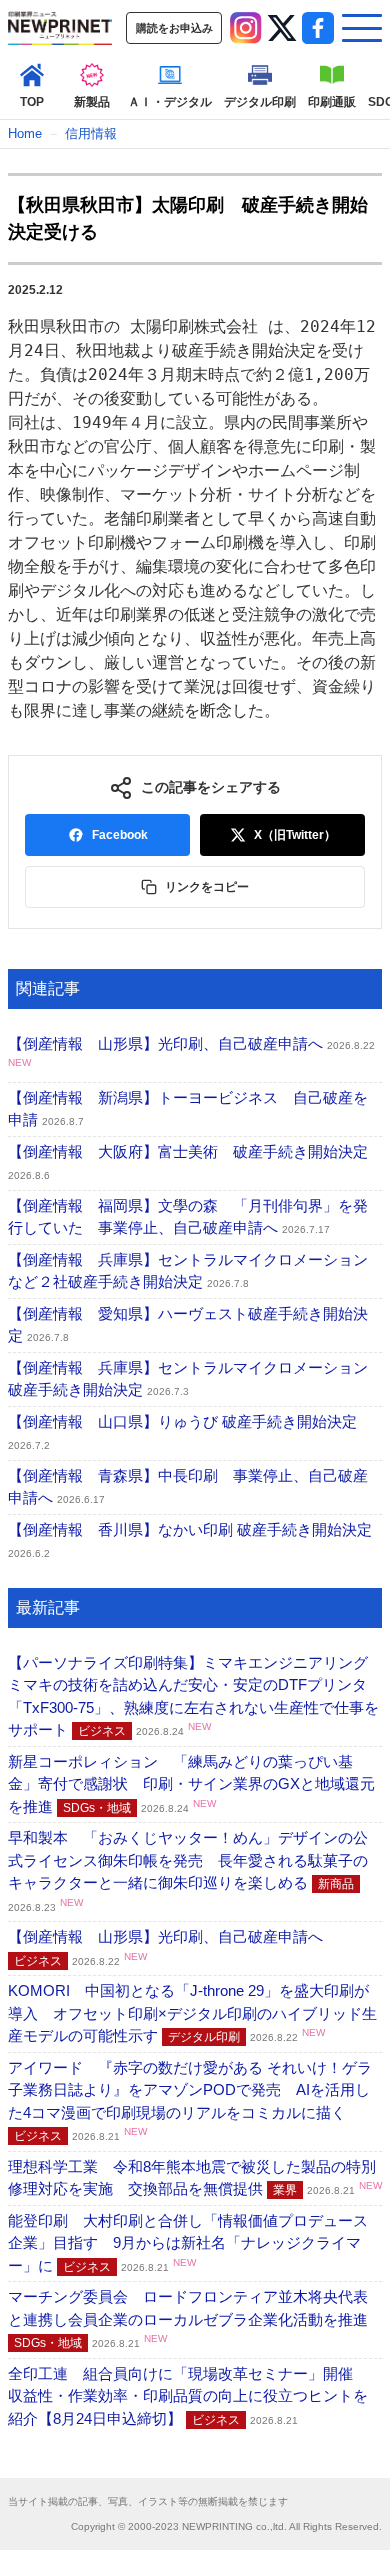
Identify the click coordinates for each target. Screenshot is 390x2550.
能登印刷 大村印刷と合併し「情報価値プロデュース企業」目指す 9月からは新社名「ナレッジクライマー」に (188, 2243)
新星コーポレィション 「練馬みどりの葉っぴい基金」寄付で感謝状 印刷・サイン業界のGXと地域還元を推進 (191, 1784)
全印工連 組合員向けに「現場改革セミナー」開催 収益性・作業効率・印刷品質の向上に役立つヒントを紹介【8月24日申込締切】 (188, 2396)
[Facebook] (318, 28)
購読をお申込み (174, 28)
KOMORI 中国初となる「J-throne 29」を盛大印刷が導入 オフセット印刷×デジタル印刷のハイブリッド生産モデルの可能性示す (192, 2013)
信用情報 (91, 133)
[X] (282, 28)
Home (25, 133)
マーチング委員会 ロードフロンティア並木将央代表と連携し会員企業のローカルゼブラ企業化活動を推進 (197, 2319)
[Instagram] (246, 28)
